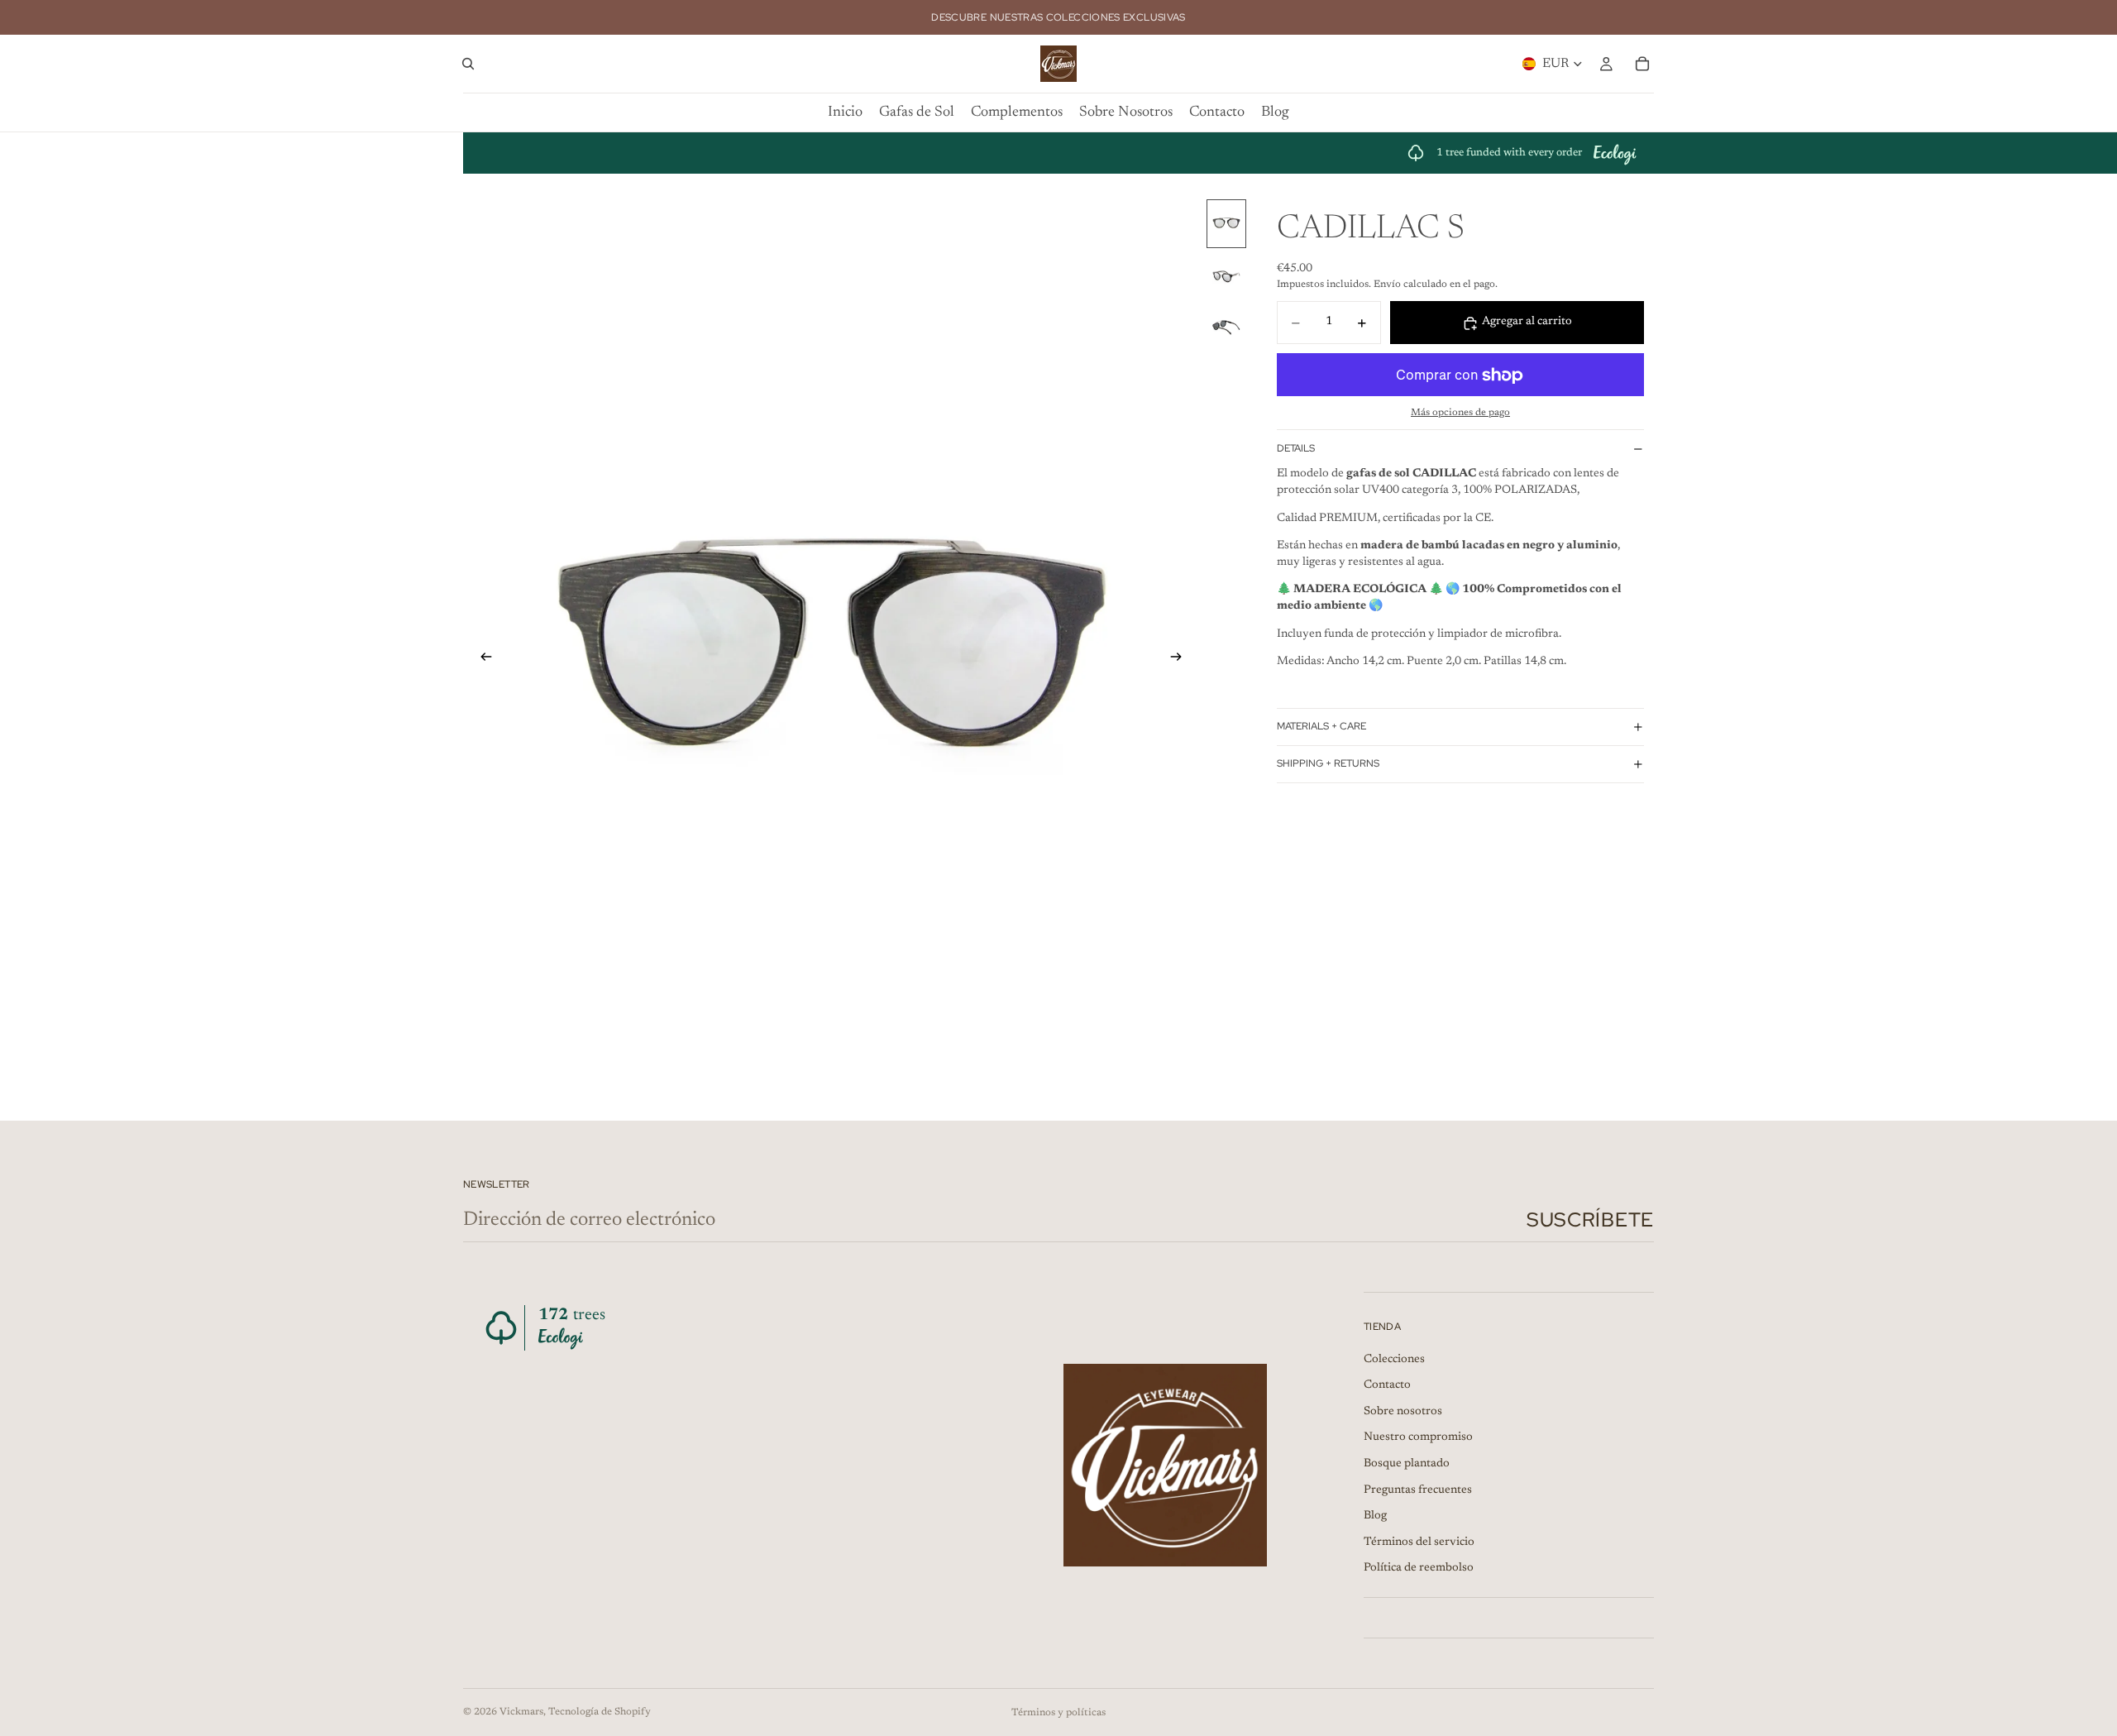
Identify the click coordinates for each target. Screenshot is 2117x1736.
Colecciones (1394, 1360)
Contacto (1387, 1385)
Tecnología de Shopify (600, 1712)
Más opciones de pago (1460, 414)
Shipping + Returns (1328, 763)
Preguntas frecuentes (1418, 1490)
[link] (1522, 153)
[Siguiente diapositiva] (1181, 659)
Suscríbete (1590, 1220)
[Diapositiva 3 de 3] (1226, 328)
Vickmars (521, 1712)
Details (1296, 448)
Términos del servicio (1419, 1542)
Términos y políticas (1058, 1713)
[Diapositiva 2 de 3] (1226, 276)
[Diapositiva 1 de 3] (1226, 224)
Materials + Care (1321, 726)
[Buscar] (468, 64)
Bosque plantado (1407, 1464)
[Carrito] (1642, 64)
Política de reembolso (1419, 1569)
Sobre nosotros (1403, 1412)
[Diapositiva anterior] (481, 659)
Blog (1375, 1516)
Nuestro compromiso (1418, 1438)
